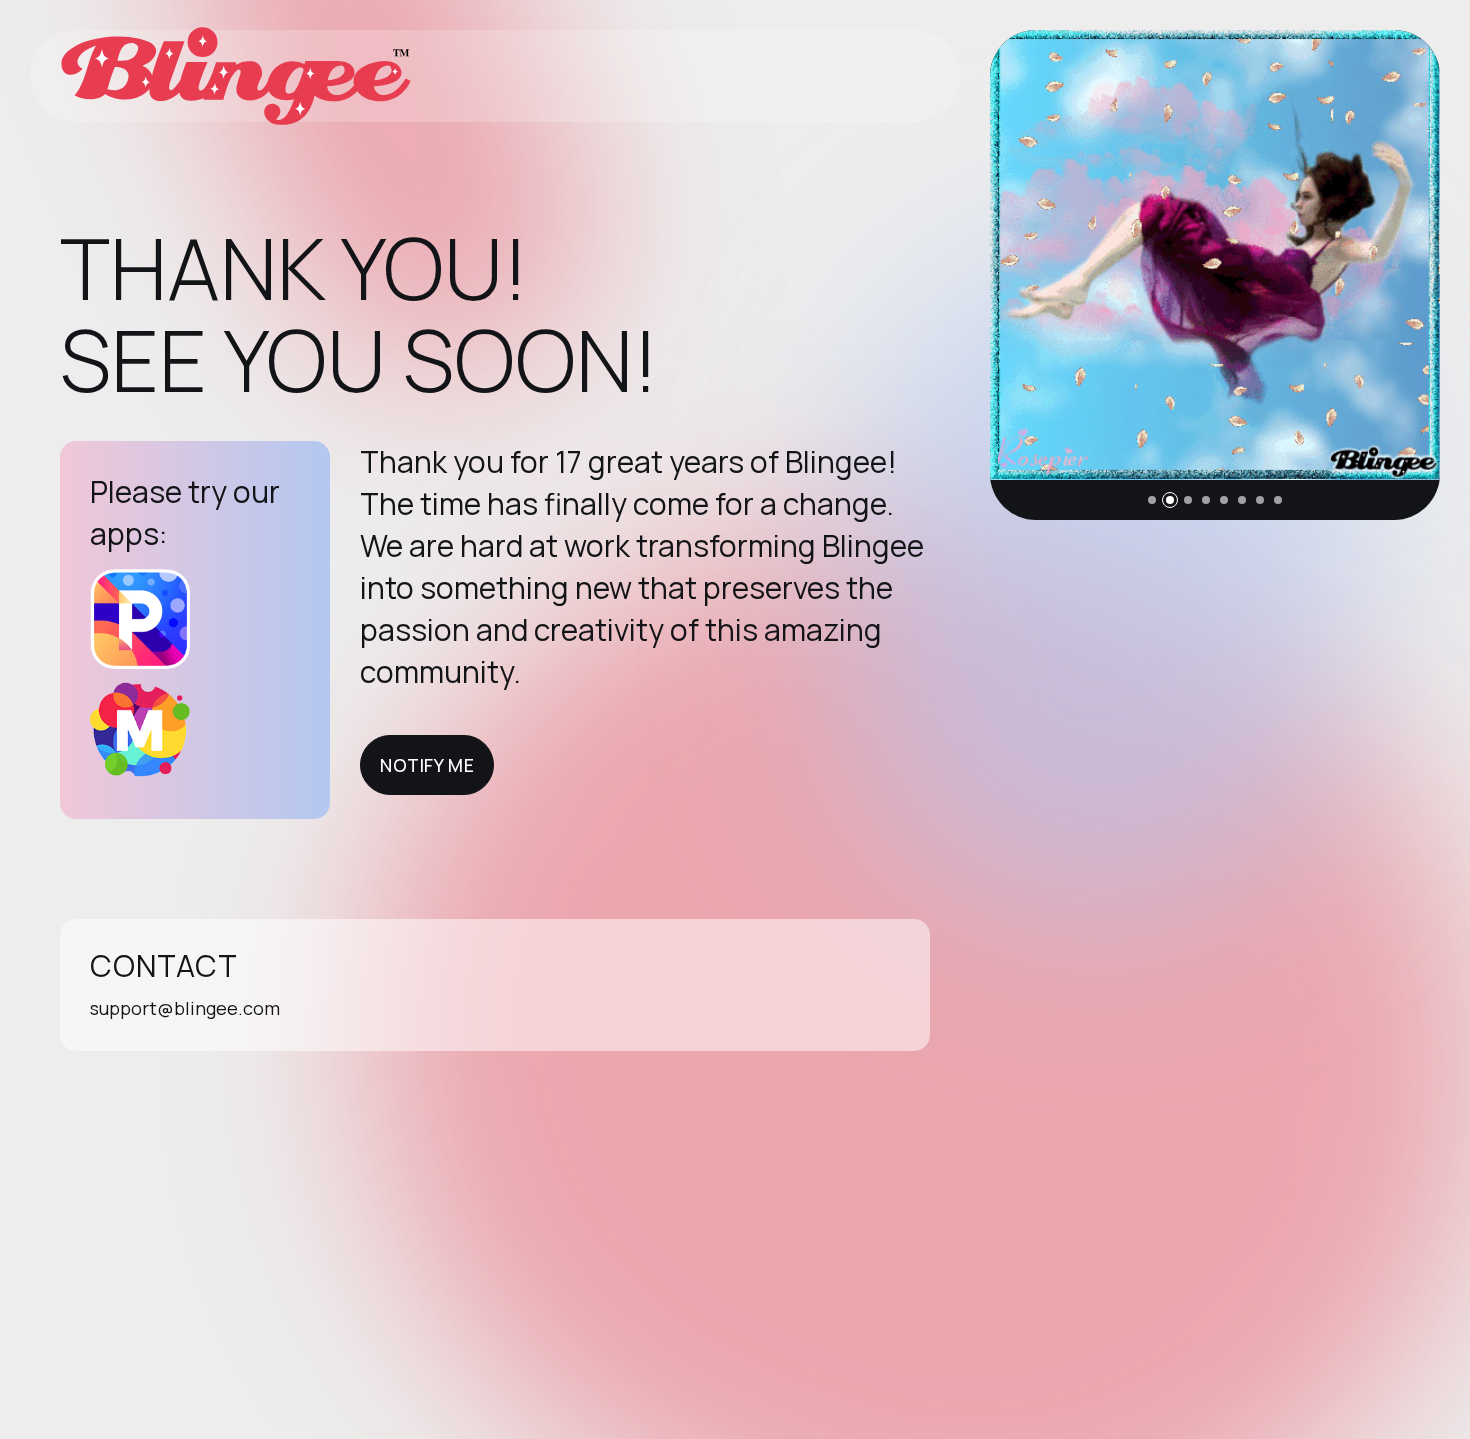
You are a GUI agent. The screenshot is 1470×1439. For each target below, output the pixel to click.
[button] (1152, 500)
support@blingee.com (185, 1008)
